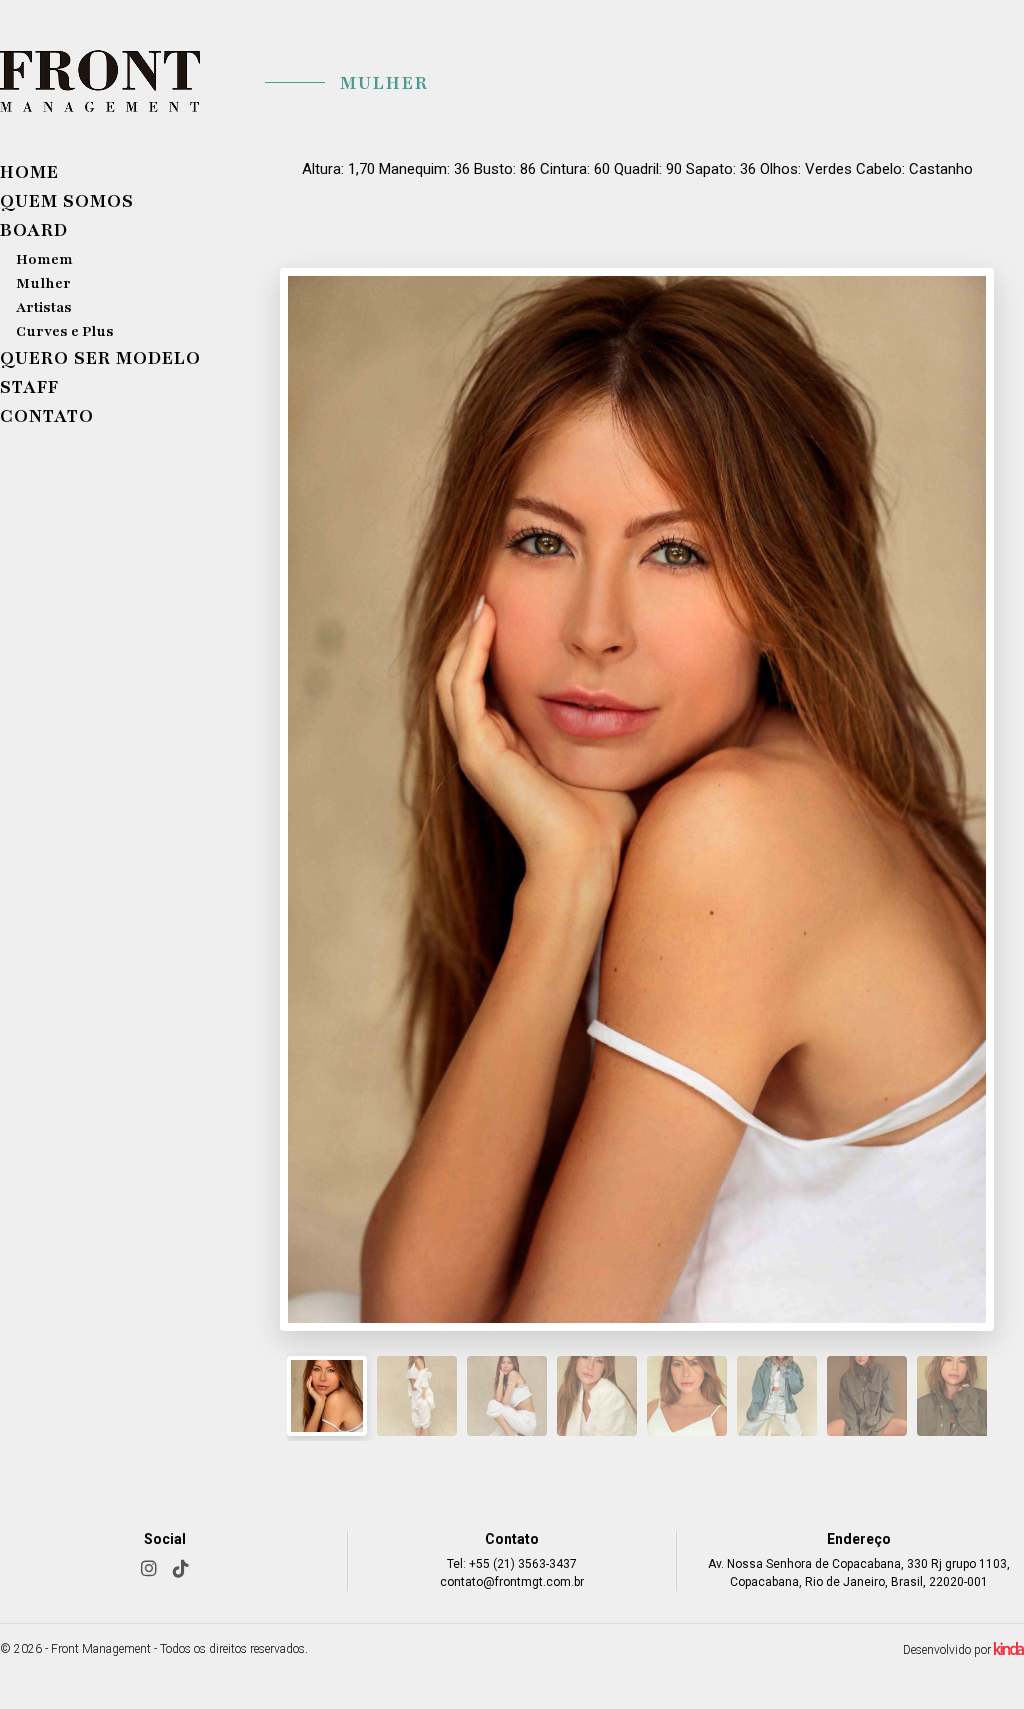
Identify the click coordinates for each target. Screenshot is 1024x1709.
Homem (44, 259)
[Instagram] (149, 1568)
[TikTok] (181, 1568)
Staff (29, 387)
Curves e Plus (65, 331)
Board (34, 230)
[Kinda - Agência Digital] (1009, 1651)
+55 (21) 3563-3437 (523, 1564)
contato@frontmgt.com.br (512, 1582)
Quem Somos (67, 201)
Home (29, 172)
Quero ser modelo (100, 358)
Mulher (43, 283)
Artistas (44, 307)
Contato (47, 416)
